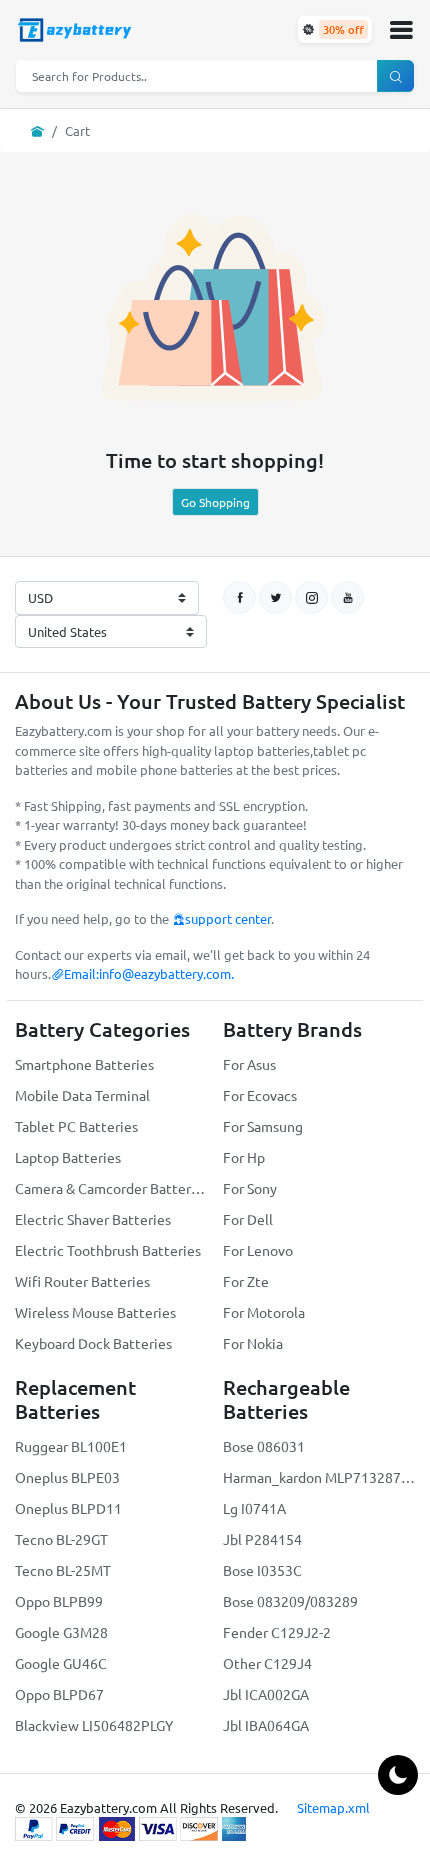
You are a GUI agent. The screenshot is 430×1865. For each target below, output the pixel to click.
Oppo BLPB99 (59, 1601)
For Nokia (253, 1343)
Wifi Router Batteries (82, 1281)
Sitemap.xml (333, 1807)
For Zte (246, 1281)
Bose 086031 (264, 1446)
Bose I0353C (262, 1570)
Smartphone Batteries (84, 1064)
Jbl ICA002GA (266, 1694)
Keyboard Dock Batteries (93, 1343)
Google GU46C (61, 1663)
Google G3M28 (61, 1632)
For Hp (244, 1157)
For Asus (249, 1064)
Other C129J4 (267, 1663)
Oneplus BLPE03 (67, 1477)
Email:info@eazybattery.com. (149, 973)
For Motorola (264, 1312)
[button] (401, 30)
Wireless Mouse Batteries (95, 1312)
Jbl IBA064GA (266, 1725)
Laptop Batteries (68, 1157)
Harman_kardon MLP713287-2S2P (319, 1477)
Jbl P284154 (262, 1539)
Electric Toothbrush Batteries (108, 1250)
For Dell (248, 1219)
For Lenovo (258, 1250)
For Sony (250, 1188)
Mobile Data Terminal (82, 1095)
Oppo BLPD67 (59, 1694)
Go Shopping (215, 502)
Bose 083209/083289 (290, 1601)
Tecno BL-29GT (61, 1539)
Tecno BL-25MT (63, 1570)
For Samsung (263, 1126)
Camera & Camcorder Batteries (111, 1188)
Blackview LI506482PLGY (94, 1725)
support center (228, 918)
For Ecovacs (260, 1095)
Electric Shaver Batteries (93, 1219)
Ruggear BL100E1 (71, 1446)
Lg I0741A (254, 1508)
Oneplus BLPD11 (68, 1508)
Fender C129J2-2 (277, 1632)
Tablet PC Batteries (76, 1126)
